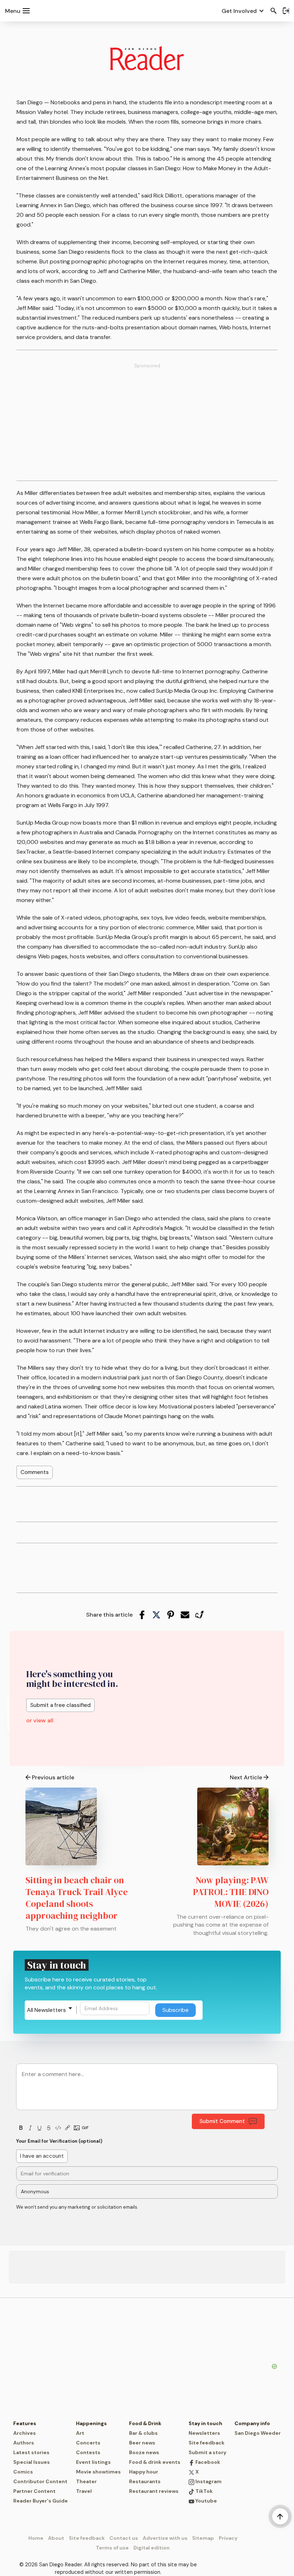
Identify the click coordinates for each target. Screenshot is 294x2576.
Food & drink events (155, 2462)
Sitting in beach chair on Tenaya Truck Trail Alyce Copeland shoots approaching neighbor (77, 1898)
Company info (252, 2423)
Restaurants (145, 2481)
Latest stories (31, 2452)
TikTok (203, 2491)
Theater (86, 2481)
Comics (23, 2472)
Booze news (144, 2452)
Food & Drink (145, 2423)
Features (25, 2423)
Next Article (246, 1777)
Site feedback (207, 2443)
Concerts (88, 2443)
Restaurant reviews (154, 2491)
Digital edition (151, 2548)
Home (36, 2538)
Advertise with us (165, 2538)
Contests (88, 2452)
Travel (84, 2491)
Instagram (208, 2481)
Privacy (228, 2538)
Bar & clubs (143, 2433)
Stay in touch (205, 2423)
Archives (25, 2433)
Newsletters (204, 2433)
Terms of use (112, 2548)
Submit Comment (222, 2121)
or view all (40, 1720)
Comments (35, 1472)
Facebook (207, 2462)
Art (80, 2433)
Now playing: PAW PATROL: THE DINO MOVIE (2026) (231, 1892)
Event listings (93, 2462)
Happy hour (144, 2472)
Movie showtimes (98, 2472)
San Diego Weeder (258, 2433)
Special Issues (32, 2462)
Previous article (53, 1777)
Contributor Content (40, 2481)
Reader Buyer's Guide (41, 2501)
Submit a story (207, 2452)
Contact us (124, 2538)
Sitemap (203, 2538)
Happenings (91, 2423)
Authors (24, 2443)
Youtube (206, 2501)
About (56, 2538)
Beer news (142, 2443)
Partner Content (34, 2491)
